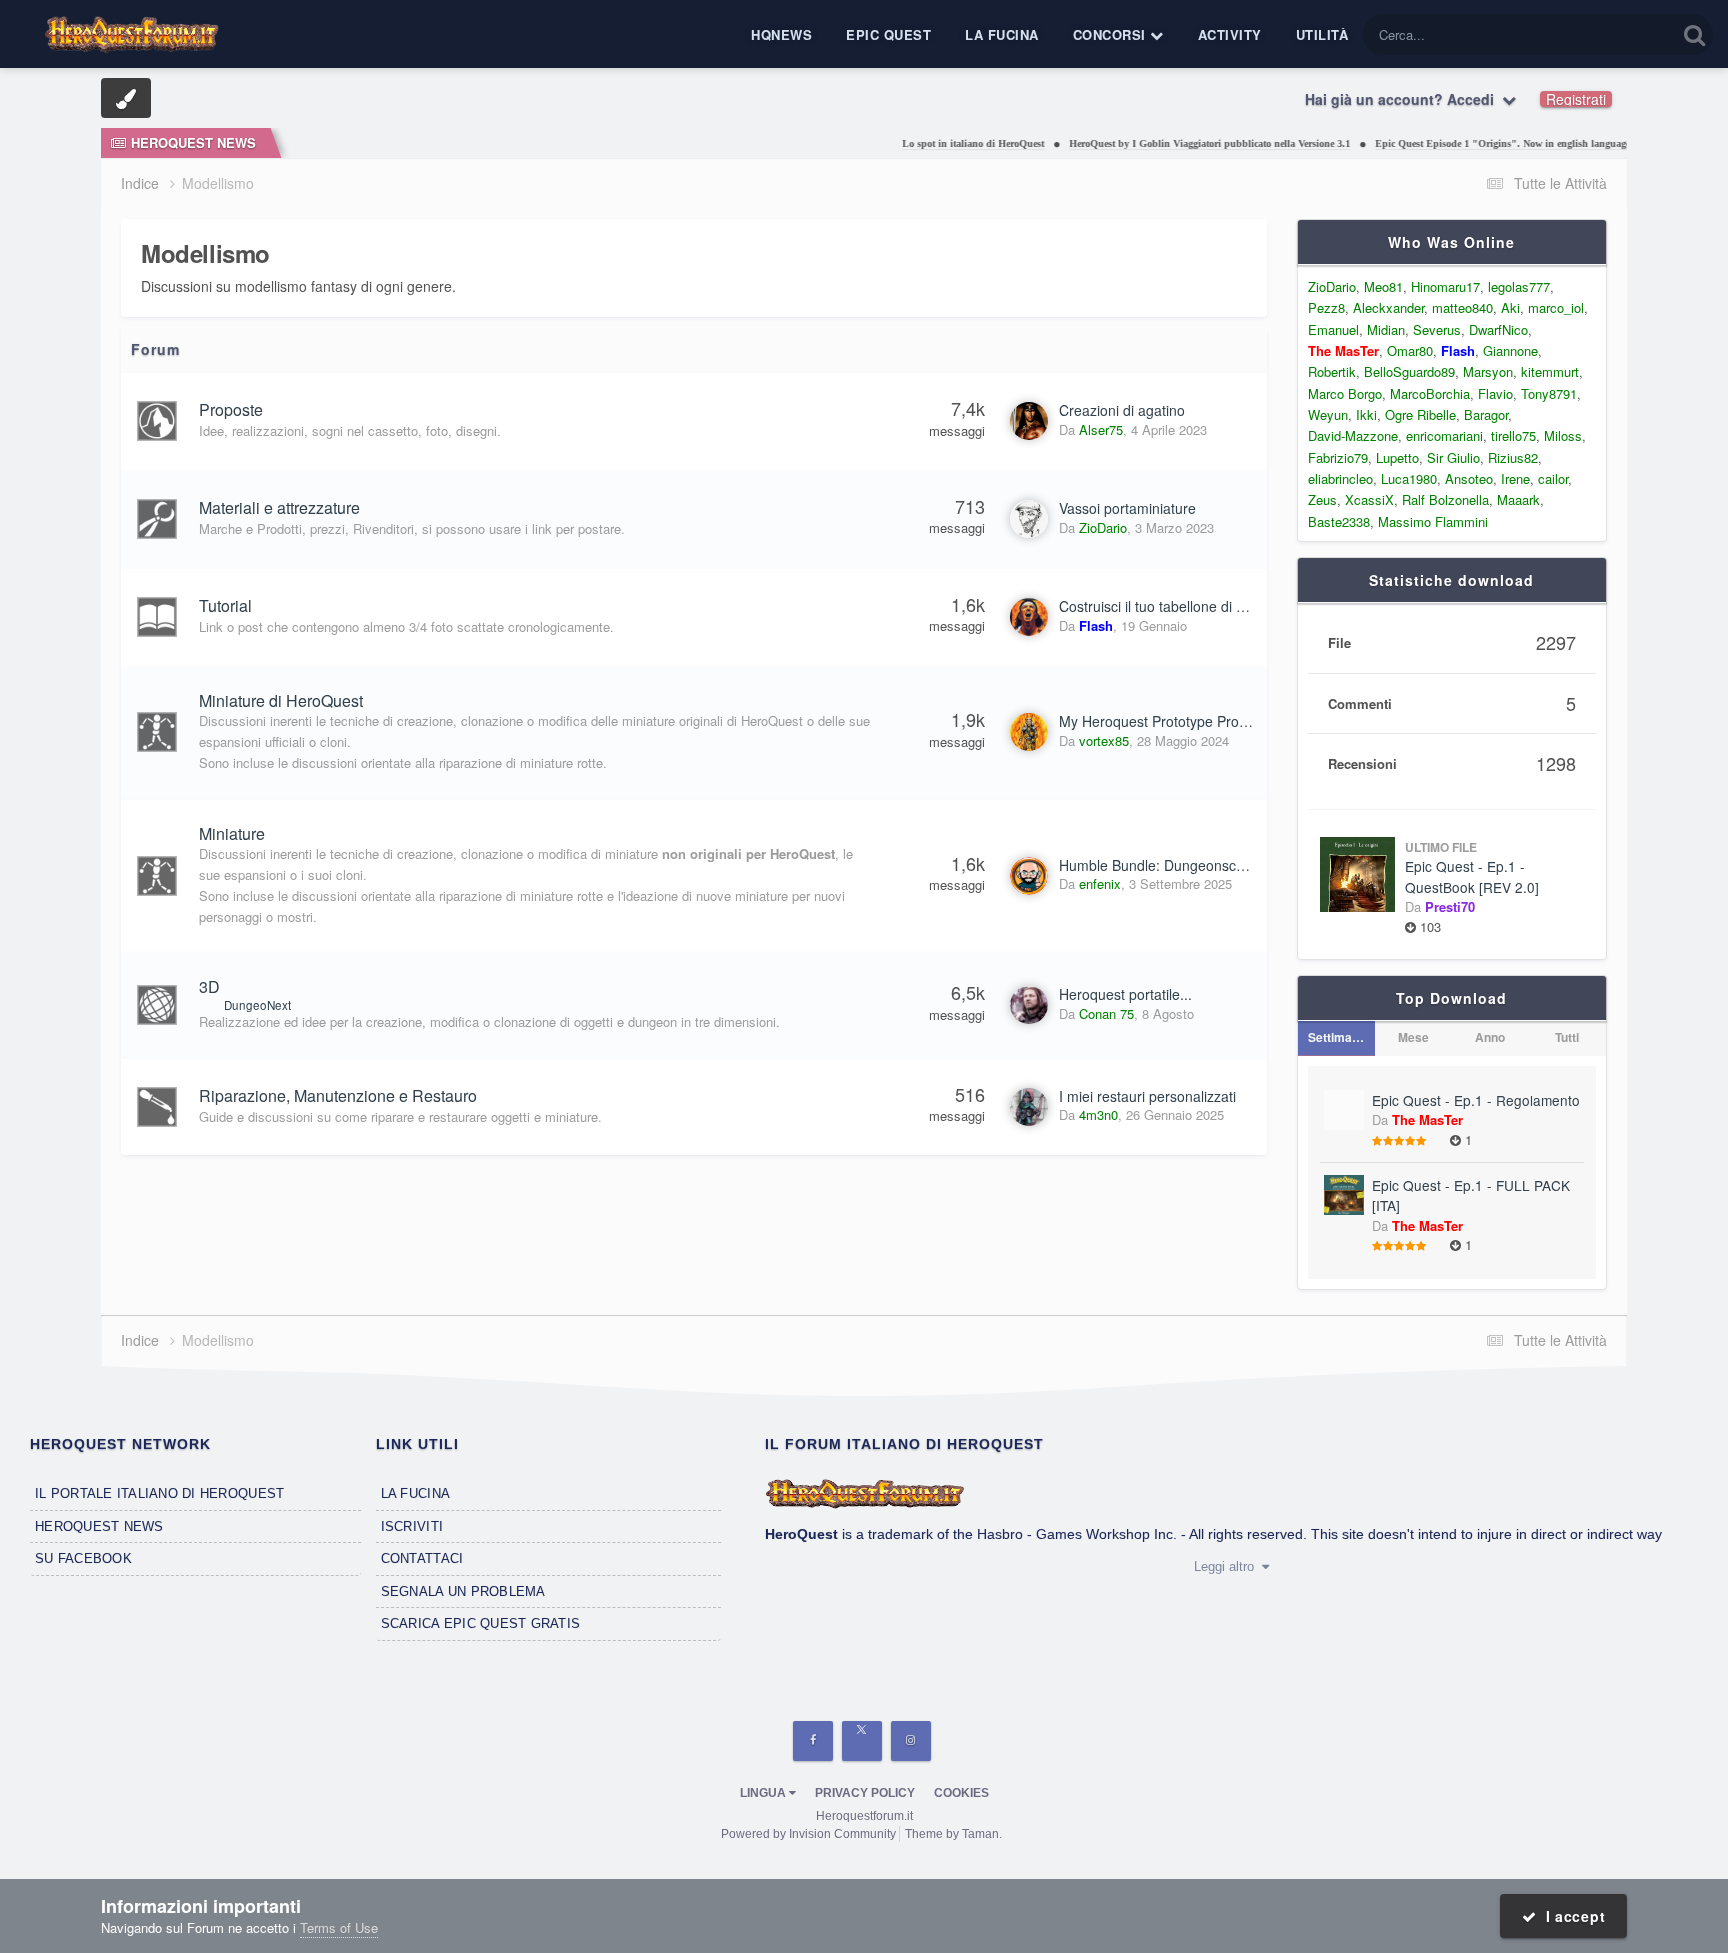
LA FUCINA (415, 1493)
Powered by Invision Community (808, 1834)
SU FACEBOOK (83, 1558)
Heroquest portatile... (1125, 994)
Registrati (1576, 99)
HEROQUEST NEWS (99, 1526)
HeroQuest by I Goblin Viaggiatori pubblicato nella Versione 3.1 (1167, 143)
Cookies (961, 1793)
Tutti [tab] (1567, 1037)
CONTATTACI (422, 1558)
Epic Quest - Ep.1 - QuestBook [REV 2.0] (1472, 876)
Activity (1230, 34)
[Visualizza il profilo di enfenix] (1029, 876)
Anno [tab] (1490, 1037)
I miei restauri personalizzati (1147, 1096)
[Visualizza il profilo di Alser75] (1029, 421)
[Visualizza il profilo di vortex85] (1029, 732)
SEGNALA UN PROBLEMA (463, 1591)
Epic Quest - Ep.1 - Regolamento (1476, 1100)
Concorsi (1112, 34)
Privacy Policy (865, 1793)
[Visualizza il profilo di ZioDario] (1029, 519)
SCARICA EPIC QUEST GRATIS (481, 1623)
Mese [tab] (1413, 1037)
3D (209, 986)
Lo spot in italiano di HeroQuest (931, 143)
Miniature (232, 833)
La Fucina (1002, 34)
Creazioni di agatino (1122, 410)
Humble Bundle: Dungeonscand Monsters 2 (1197, 865)
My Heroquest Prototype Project (1160, 721)
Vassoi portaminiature (1127, 508)
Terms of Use (339, 1927)
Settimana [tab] (1337, 1037)
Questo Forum (1610, 34)
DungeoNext (257, 1005)
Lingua (764, 1793)
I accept (1570, 1916)
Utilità (1322, 34)
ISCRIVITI (412, 1526)
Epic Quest (888, 34)
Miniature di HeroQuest (281, 700)
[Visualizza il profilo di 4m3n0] (1029, 1107)
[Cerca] (1694, 34)
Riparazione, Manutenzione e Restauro (338, 1095)
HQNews (781, 34)
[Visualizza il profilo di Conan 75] (1029, 1005)
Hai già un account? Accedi (1403, 99)
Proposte (231, 409)
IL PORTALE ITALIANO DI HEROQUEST (159, 1493)
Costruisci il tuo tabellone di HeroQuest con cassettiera (1232, 606)
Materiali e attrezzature (279, 507)
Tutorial (225, 605)
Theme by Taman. (953, 1834)
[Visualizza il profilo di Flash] (1029, 617)
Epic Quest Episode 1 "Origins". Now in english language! (1462, 143)
